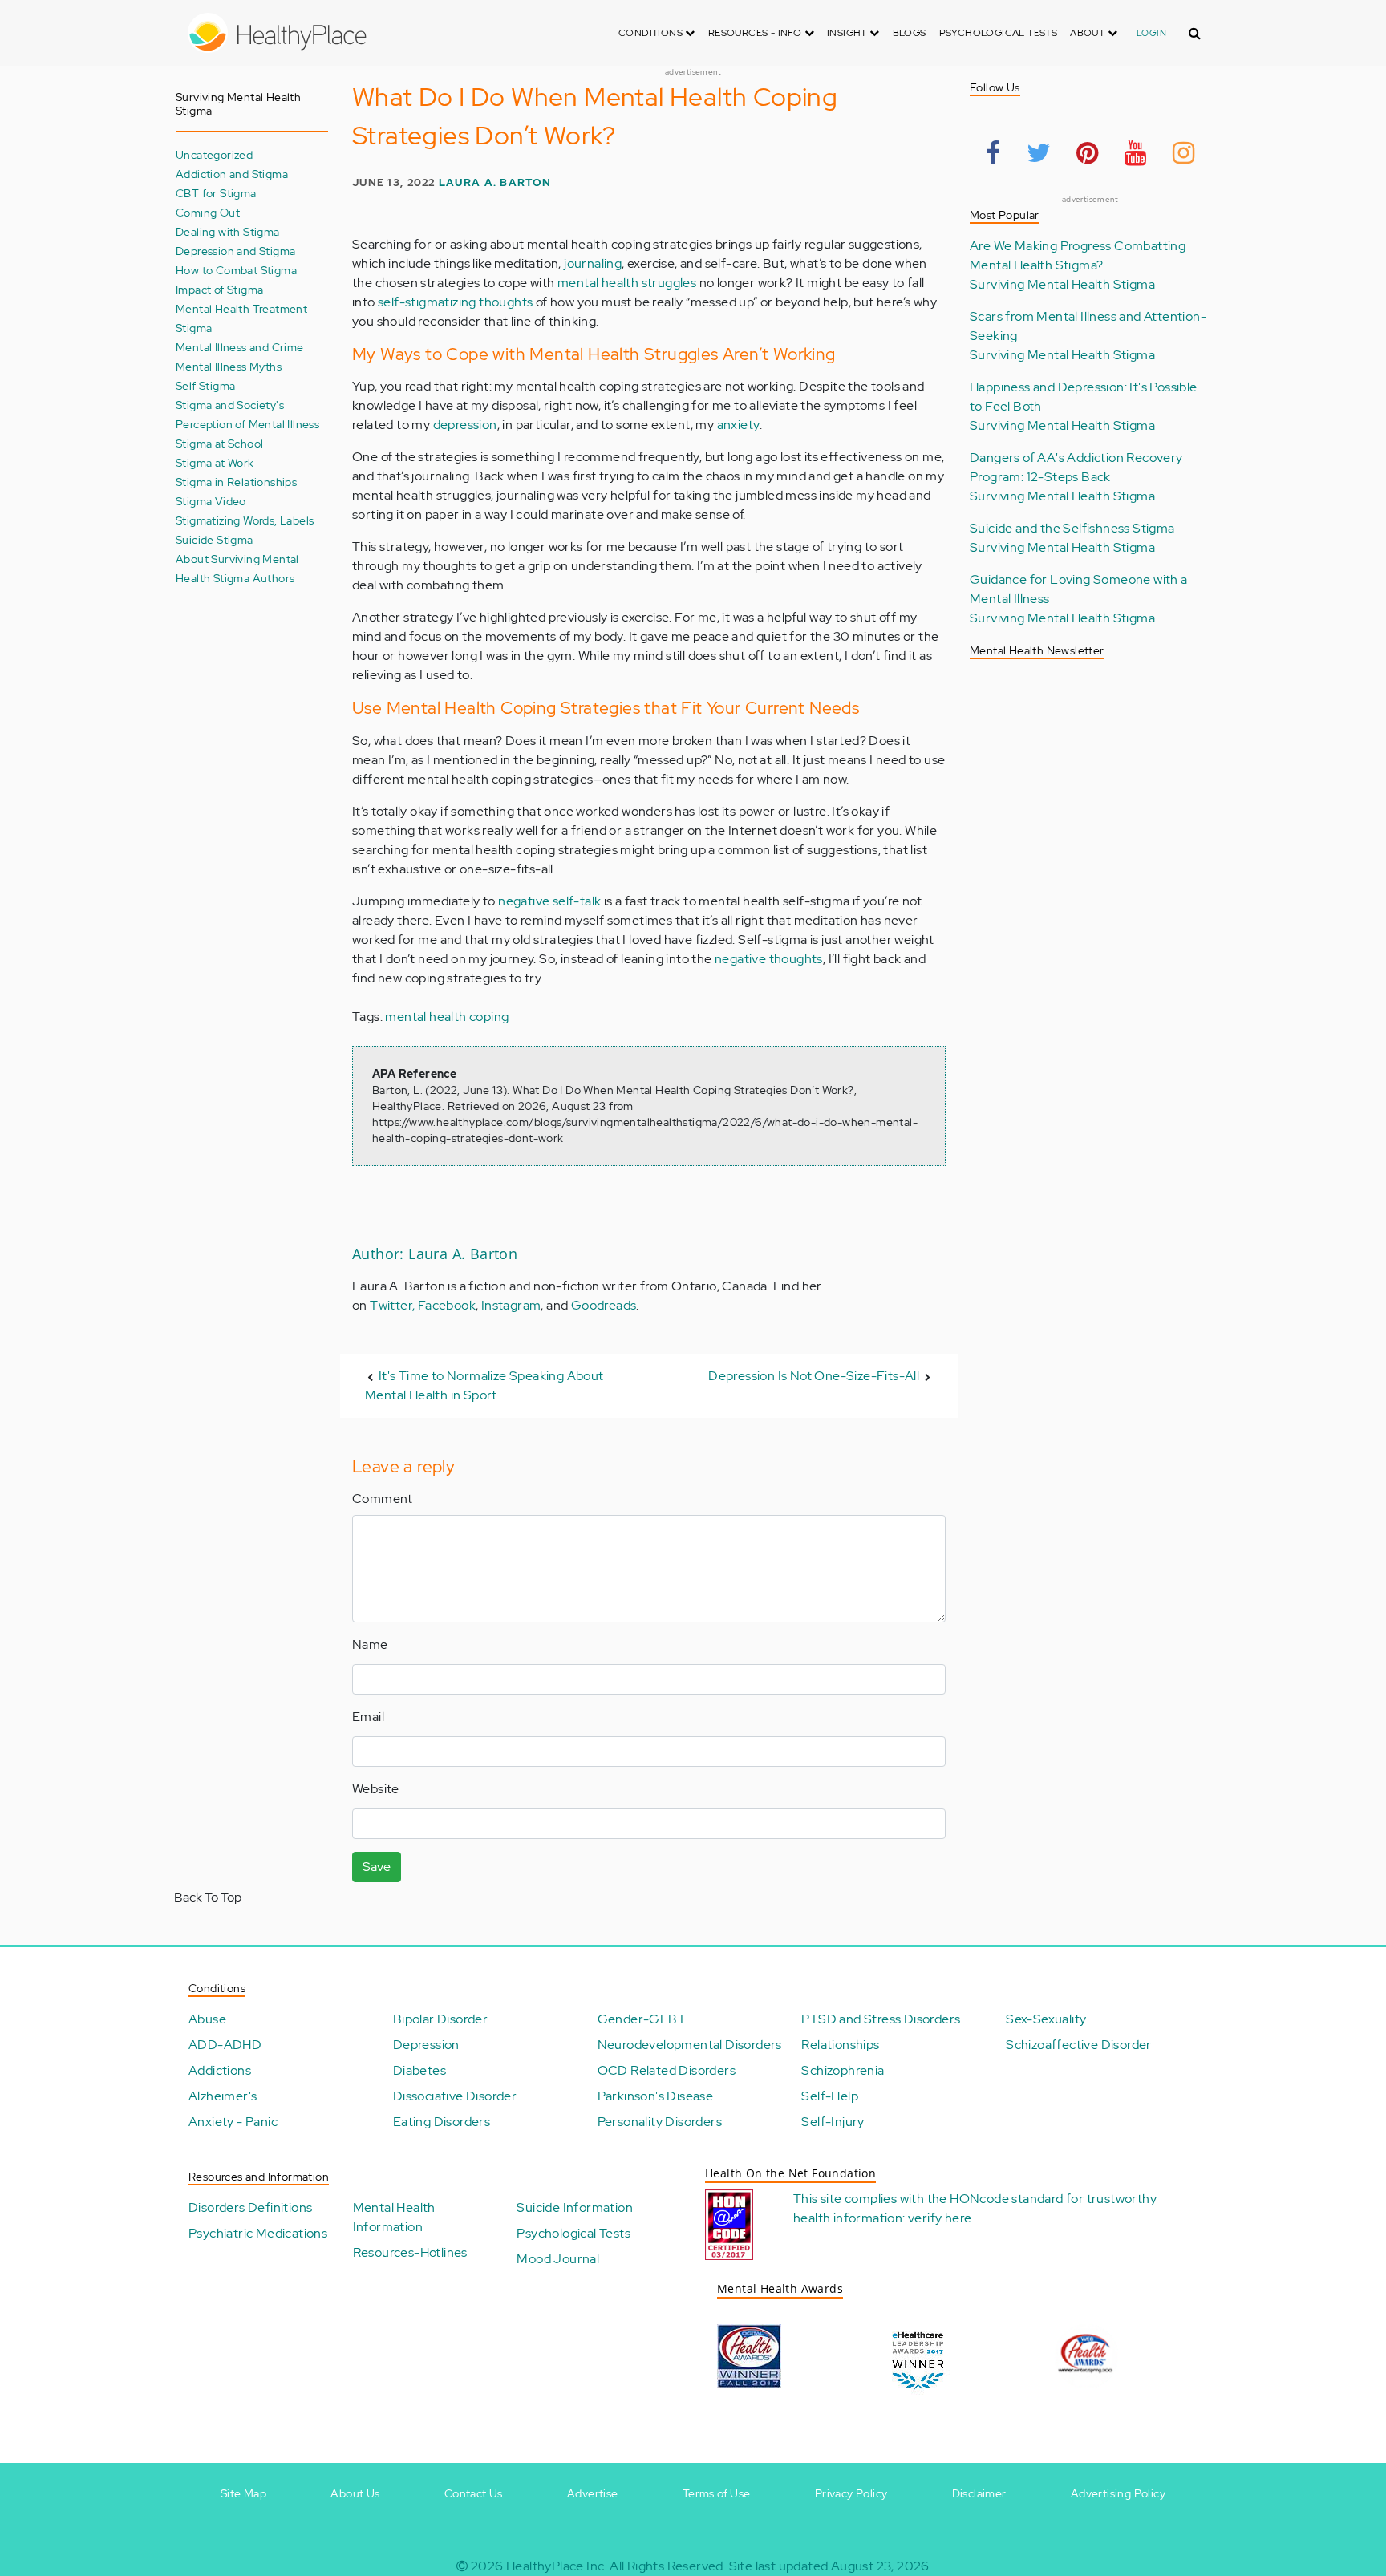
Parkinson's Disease (656, 2096)
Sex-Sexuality (1046, 2019)
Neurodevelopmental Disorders (690, 2045)
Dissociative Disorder (455, 2096)
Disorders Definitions (250, 2207)
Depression (426, 2045)
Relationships (840, 2045)
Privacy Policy (851, 2493)
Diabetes (419, 2070)
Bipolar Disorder (440, 2019)
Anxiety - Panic (233, 2122)
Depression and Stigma (235, 251)
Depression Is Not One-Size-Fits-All (814, 1376)
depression (465, 425)
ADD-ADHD (225, 2045)
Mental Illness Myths (229, 366)
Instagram (511, 1305)
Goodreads (604, 1305)
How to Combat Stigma (236, 270)
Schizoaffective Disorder (1079, 2045)
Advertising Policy (1118, 2493)
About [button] (1088, 33)
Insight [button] (848, 33)
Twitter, (394, 1305)
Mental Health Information (394, 2217)
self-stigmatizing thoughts (455, 302)
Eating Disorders (442, 2122)
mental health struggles (627, 283)
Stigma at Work (215, 462)
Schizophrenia (843, 2070)
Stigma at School (219, 443)
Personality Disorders (660, 2122)
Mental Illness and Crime (240, 347)
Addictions (220, 2070)
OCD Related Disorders (667, 2070)
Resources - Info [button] (756, 33)
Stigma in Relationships (236, 482)
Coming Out (208, 212)
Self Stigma (205, 385)
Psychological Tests (999, 33)
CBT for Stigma (216, 193)
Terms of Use (717, 2493)
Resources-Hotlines (410, 2252)
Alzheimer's (223, 2096)
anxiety (739, 425)
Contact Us (474, 2493)
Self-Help (830, 2096)
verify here (940, 2218)
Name (370, 1644)
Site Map (243, 2493)
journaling (593, 263)
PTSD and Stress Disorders (881, 2019)
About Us (355, 2493)
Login (1151, 33)
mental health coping (447, 1017)
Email (368, 1717)
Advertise (593, 2493)
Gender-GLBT (642, 2019)
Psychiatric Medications (258, 2233)
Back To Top (208, 1897)
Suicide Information (575, 2207)
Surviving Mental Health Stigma (1062, 284)
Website (376, 1789)
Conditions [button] (652, 33)
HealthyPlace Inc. (557, 2566)
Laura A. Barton (495, 182)
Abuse (207, 2019)
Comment (383, 1499)
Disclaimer (979, 2493)
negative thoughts (769, 959)
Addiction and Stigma (232, 174)
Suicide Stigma (215, 539)
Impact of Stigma (219, 289)
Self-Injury (833, 2122)
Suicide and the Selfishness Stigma (1072, 528)
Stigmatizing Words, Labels (245, 520)
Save (377, 1867)
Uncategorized (214, 154)
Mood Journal (558, 2259)
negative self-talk (549, 901)
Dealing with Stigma (228, 231)
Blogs (910, 33)
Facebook (447, 1305)
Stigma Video (211, 501)
